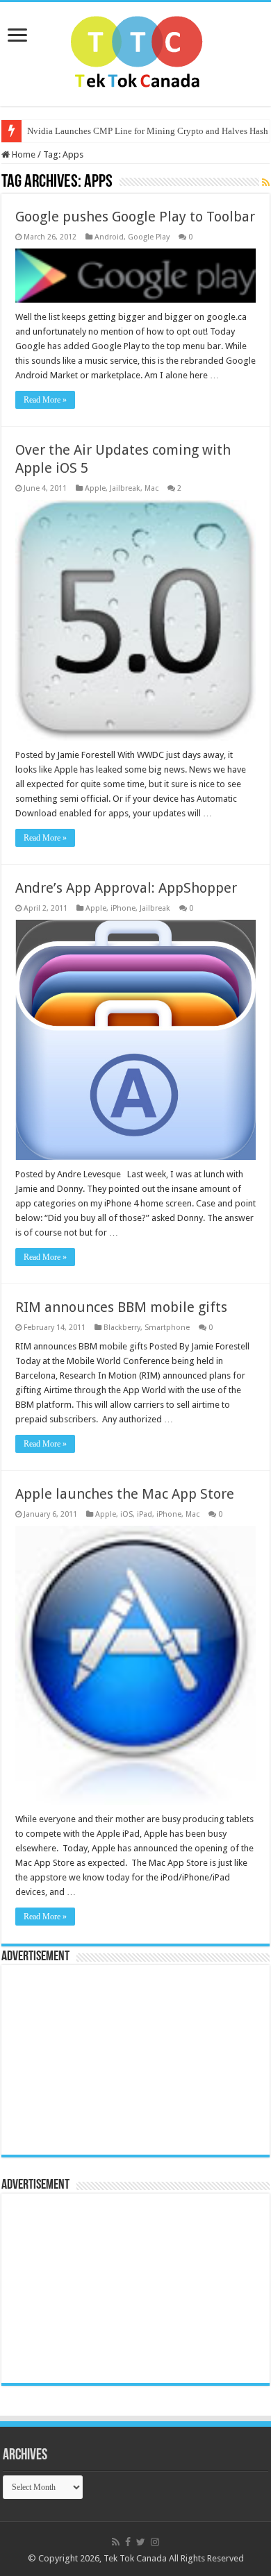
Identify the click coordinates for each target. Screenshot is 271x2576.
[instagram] (155, 2542)
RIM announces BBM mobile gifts (121, 1307)
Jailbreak (125, 488)
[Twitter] (141, 2542)
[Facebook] (128, 2542)
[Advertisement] (95, 2059)
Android (109, 237)
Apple (95, 488)
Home (23, 154)
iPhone (123, 908)
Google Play (149, 237)
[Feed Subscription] (266, 183)
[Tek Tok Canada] (136, 51)
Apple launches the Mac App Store (125, 1494)
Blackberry (122, 1328)
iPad (145, 1514)
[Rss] (116, 2542)
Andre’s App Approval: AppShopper (126, 888)
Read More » (45, 400)
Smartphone (167, 1328)
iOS (126, 1514)
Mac (151, 488)
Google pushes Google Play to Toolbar (135, 217)
